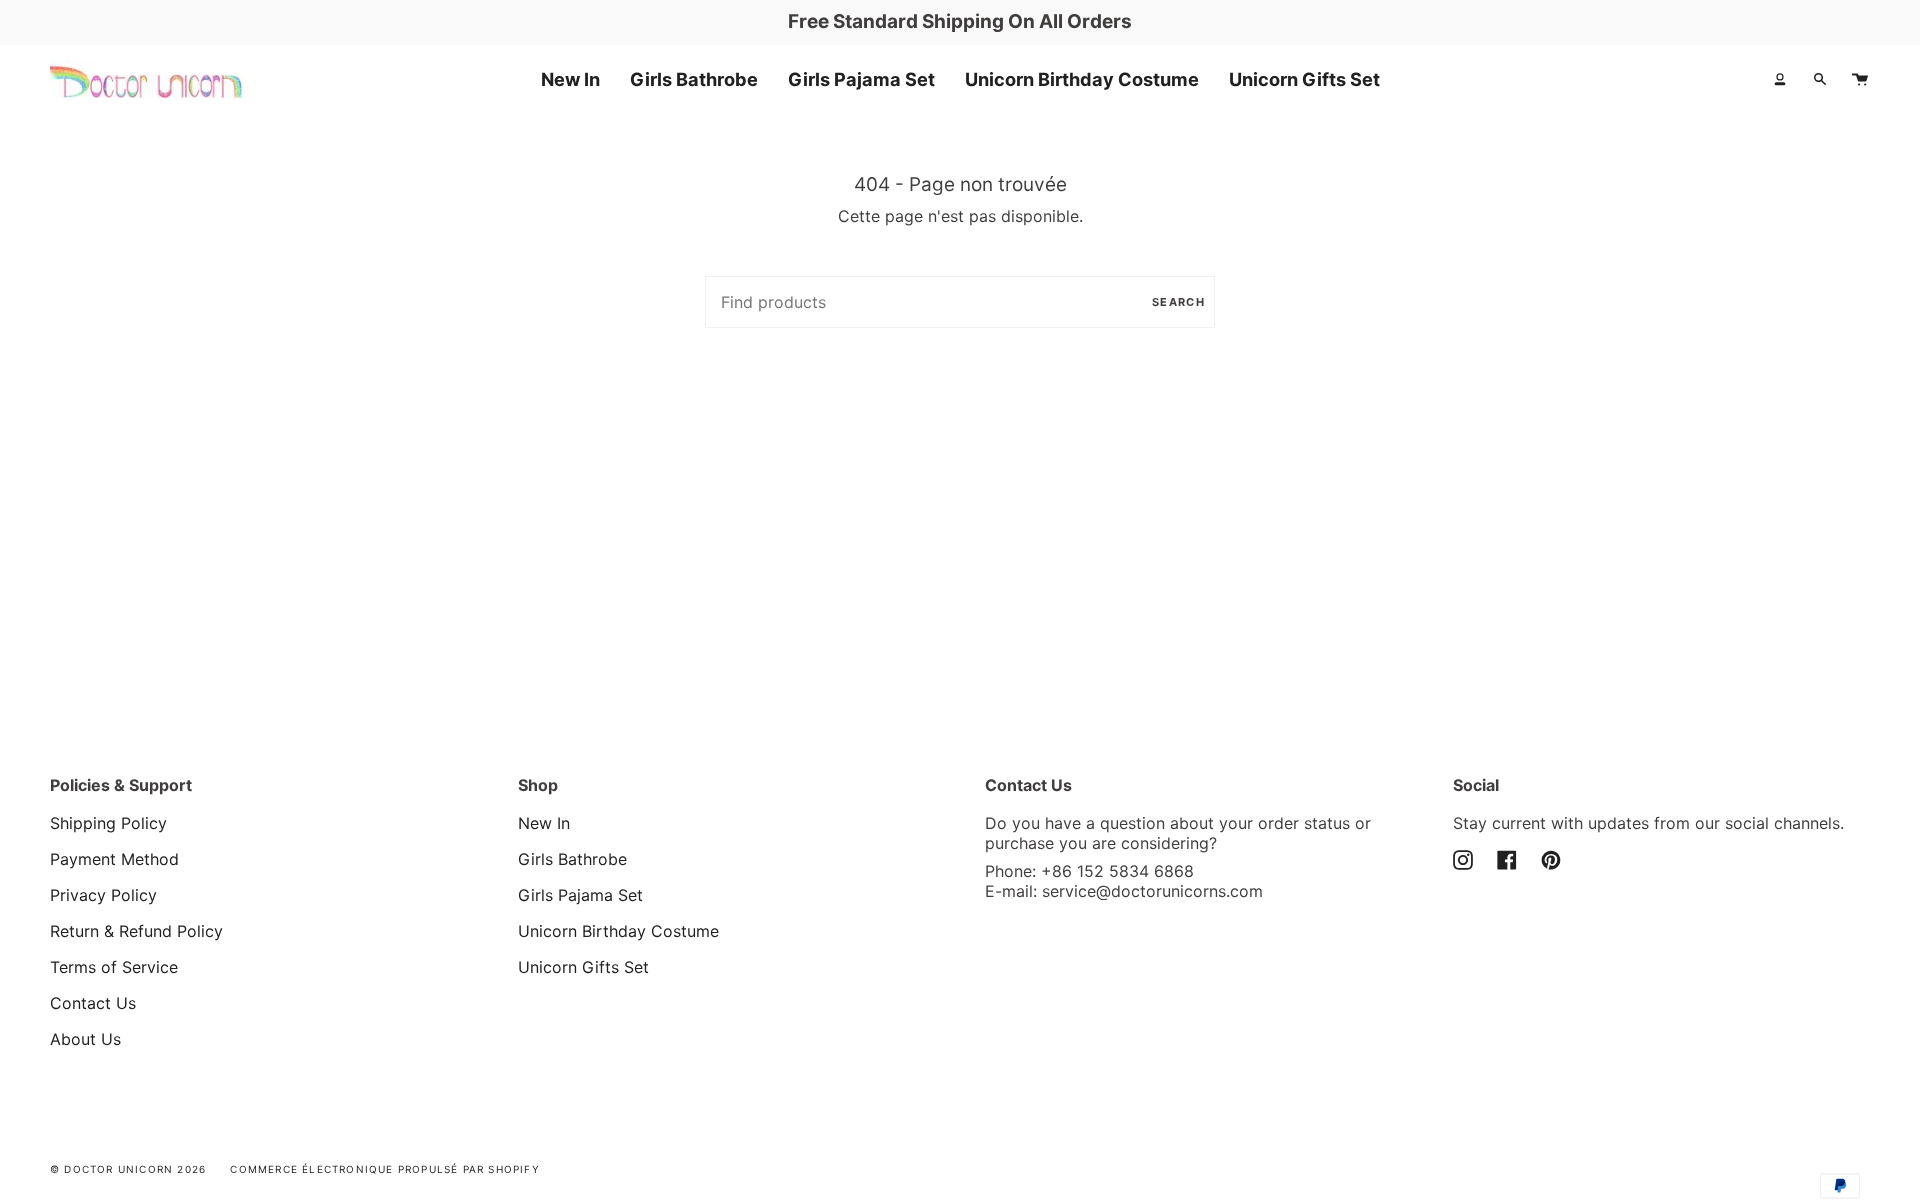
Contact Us (93, 1003)
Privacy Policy (103, 895)
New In (544, 823)
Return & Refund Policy (136, 931)
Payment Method (114, 859)
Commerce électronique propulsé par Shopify (384, 1169)
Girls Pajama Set (580, 895)
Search (1178, 302)
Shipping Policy (108, 823)
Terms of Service (114, 967)
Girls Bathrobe (572, 859)
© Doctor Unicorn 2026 (128, 1169)
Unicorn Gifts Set (583, 967)
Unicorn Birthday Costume (618, 931)
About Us (85, 1039)
